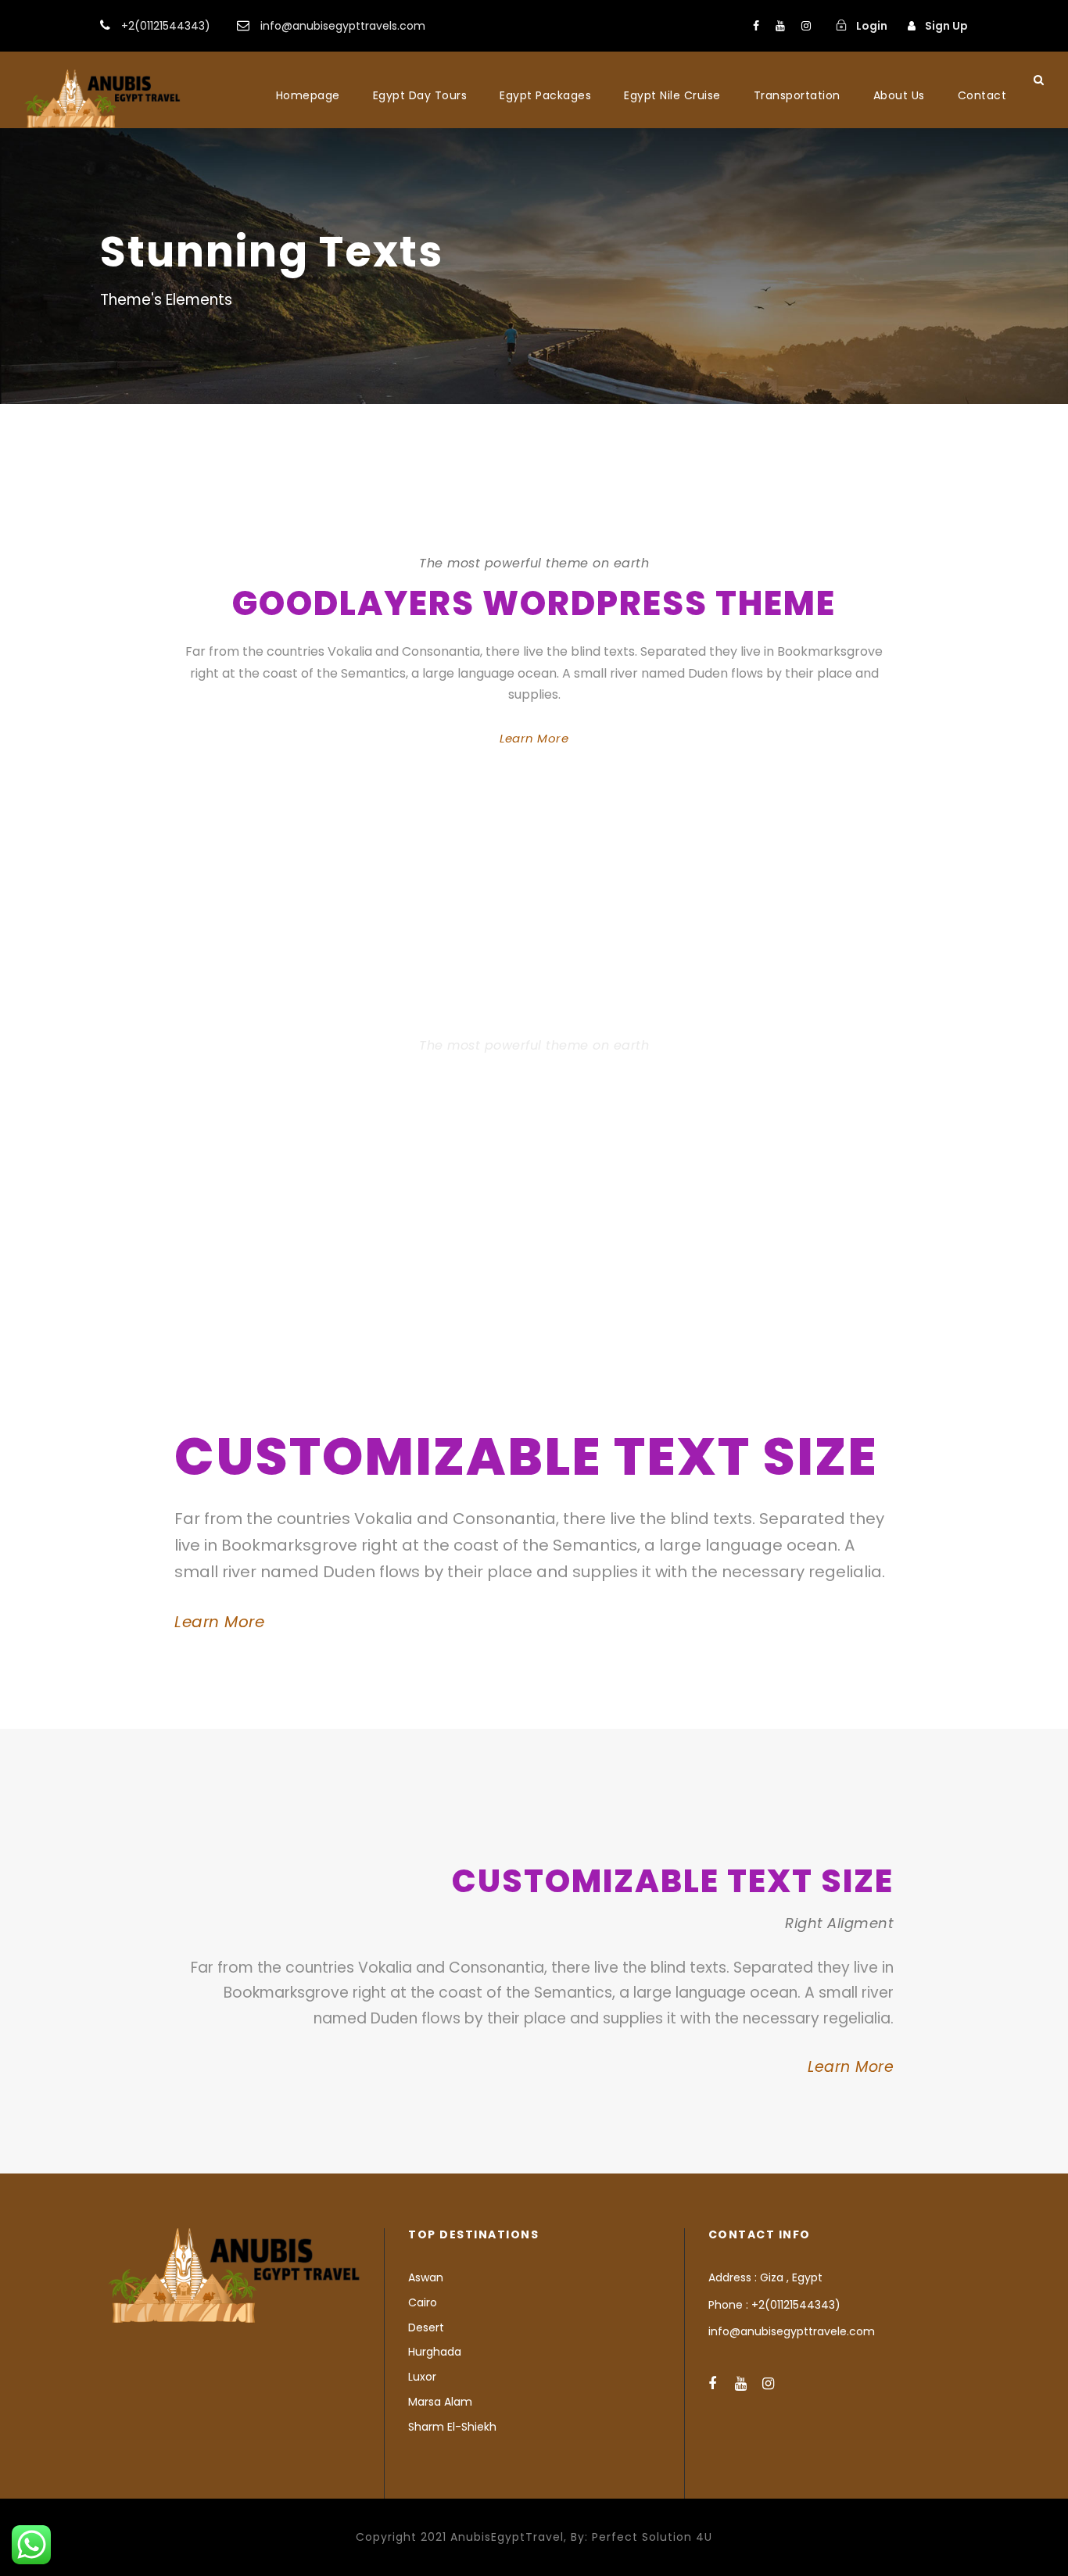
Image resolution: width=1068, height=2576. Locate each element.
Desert (426, 2327)
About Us (899, 95)
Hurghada (435, 2352)
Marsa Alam (440, 2402)
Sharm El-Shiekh (452, 2427)
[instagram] (806, 26)
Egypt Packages (545, 95)
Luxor (422, 2377)
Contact (982, 95)
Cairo (423, 2302)
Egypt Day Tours (420, 95)
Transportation (797, 95)
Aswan (426, 2277)
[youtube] (780, 26)
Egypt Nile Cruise (672, 95)
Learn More (534, 738)
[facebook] (756, 26)
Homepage (308, 95)
